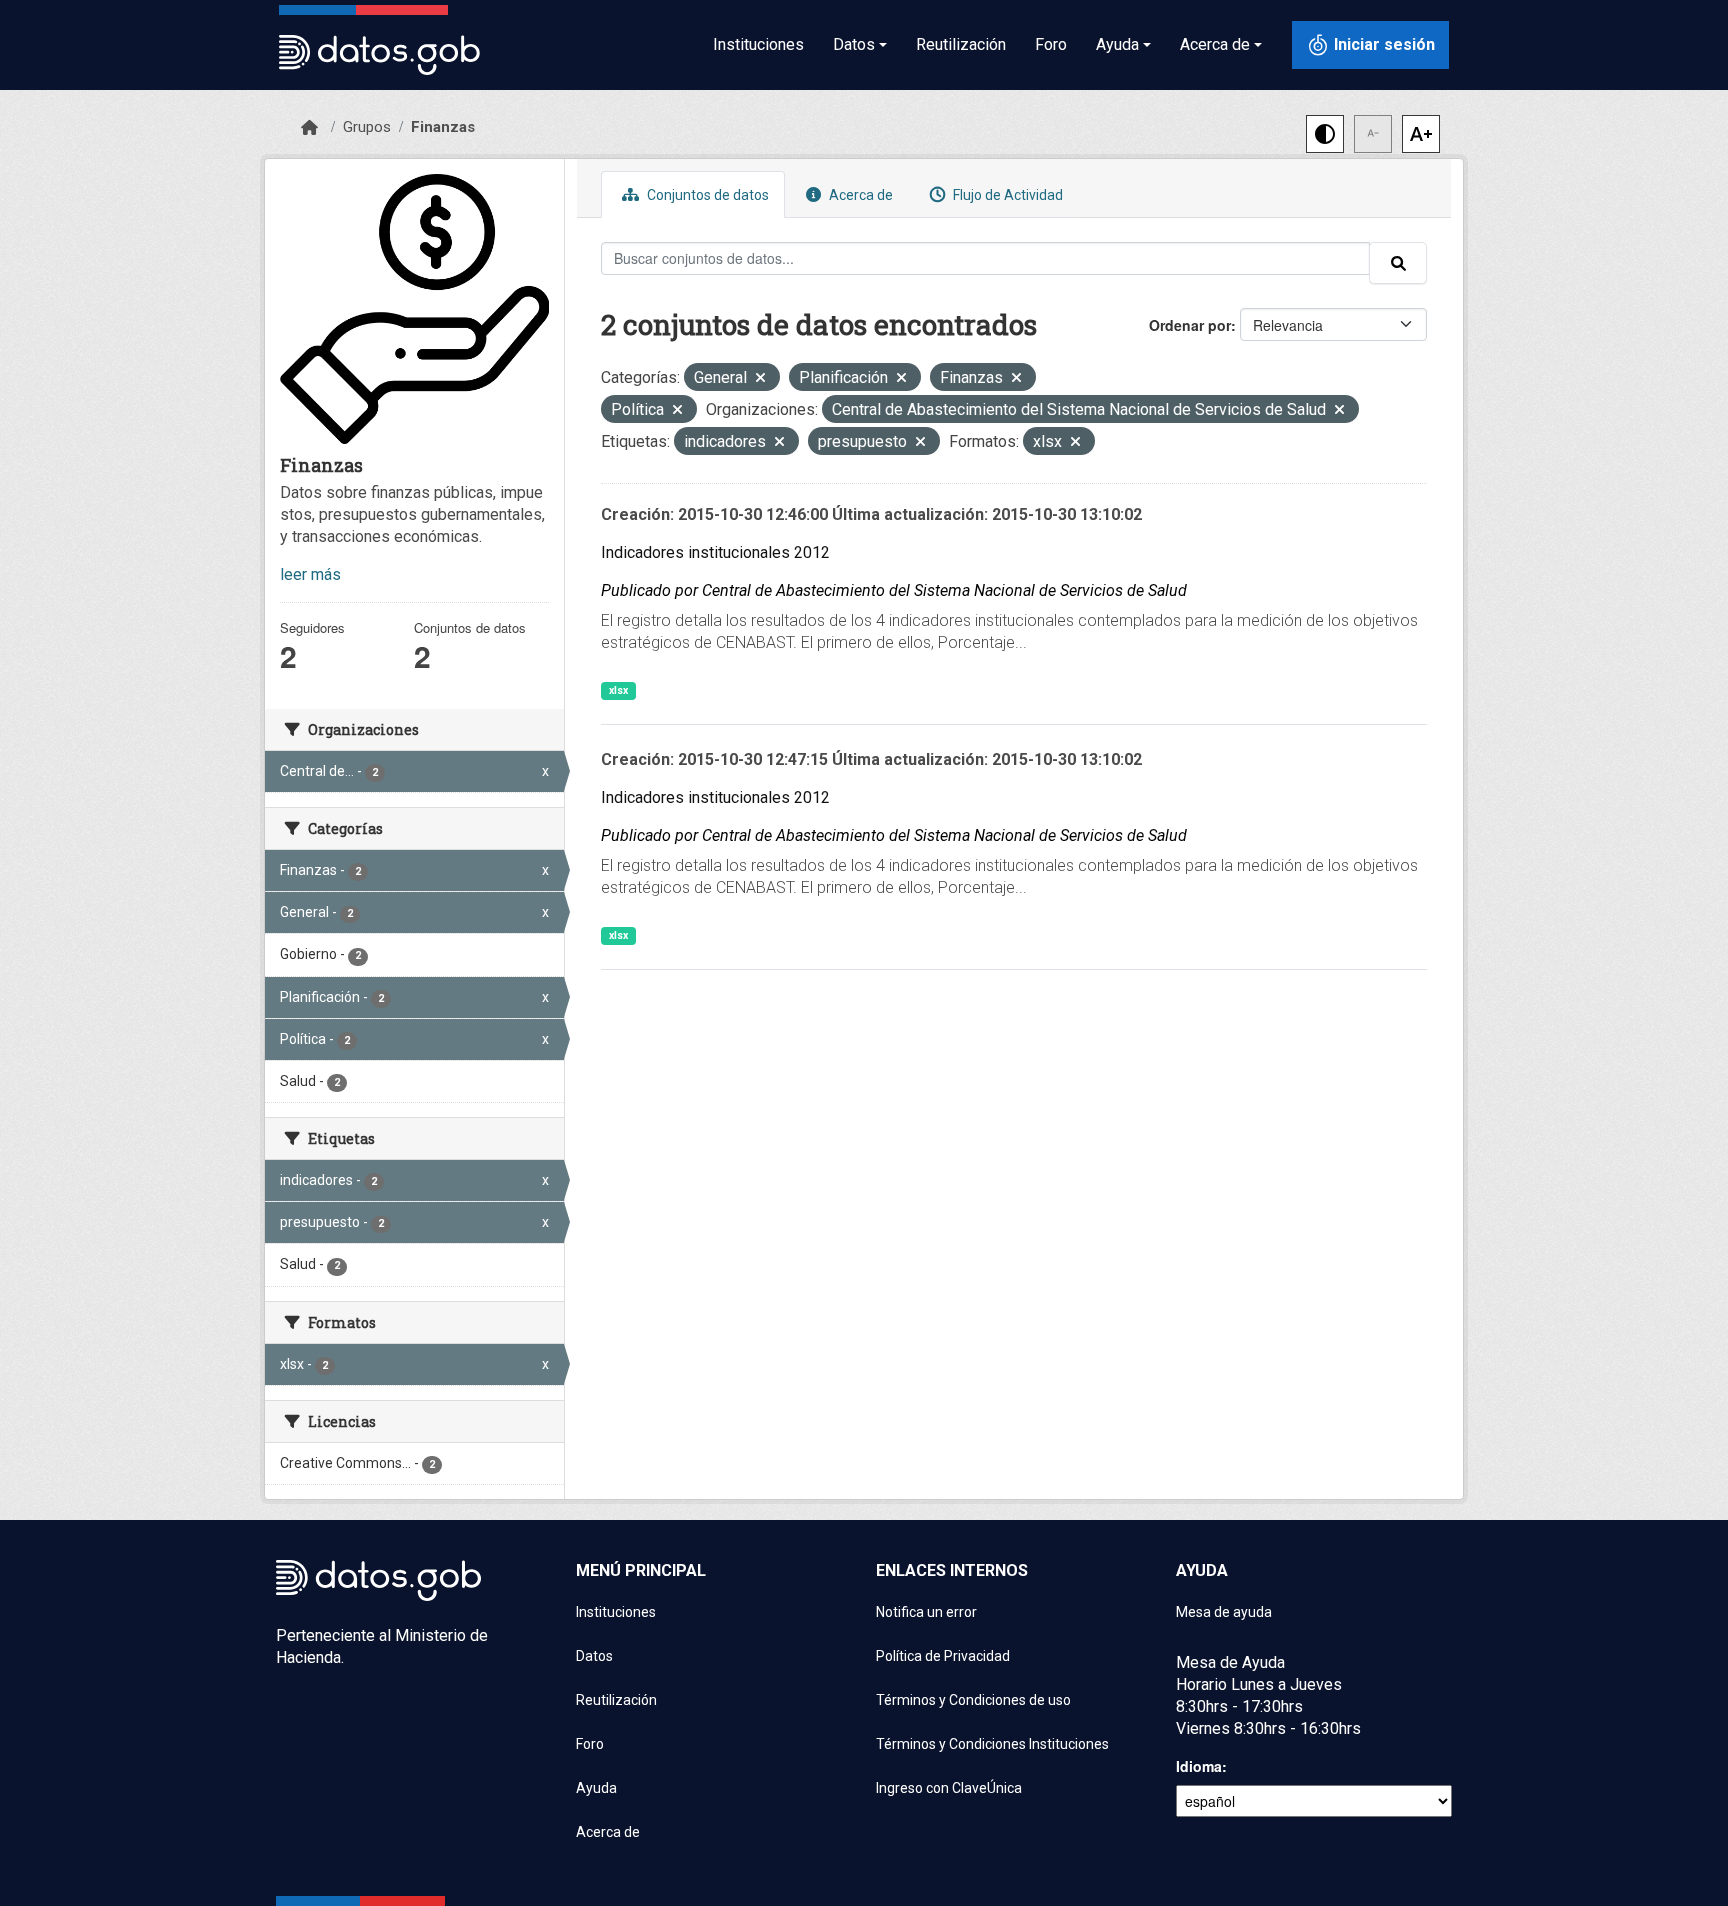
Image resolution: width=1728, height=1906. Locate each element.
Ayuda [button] (1117, 44)
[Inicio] (309, 128)
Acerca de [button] (1215, 44)
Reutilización (961, 44)
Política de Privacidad (943, 1656)
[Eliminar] (760, 379)
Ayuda (596, 1788)
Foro (1051, 44)
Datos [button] (854, 44)
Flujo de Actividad (1006, 195)
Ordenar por (1190, 325)
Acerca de (859, 195)
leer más (310, 574)
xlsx (618, 690)
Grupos (367, 127)
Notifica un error (926, 1612)
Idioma (1199, 1766)
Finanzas (443, 127)
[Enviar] (1398, 263)
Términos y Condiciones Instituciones (992, 1744)
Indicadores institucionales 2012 (715, 552)
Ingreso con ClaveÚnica (949, 1788)
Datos (594, 1656)
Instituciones (758, 44)
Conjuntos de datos (706, 195)
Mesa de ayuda (1224, 1612)
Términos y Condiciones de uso (973, 1700)
